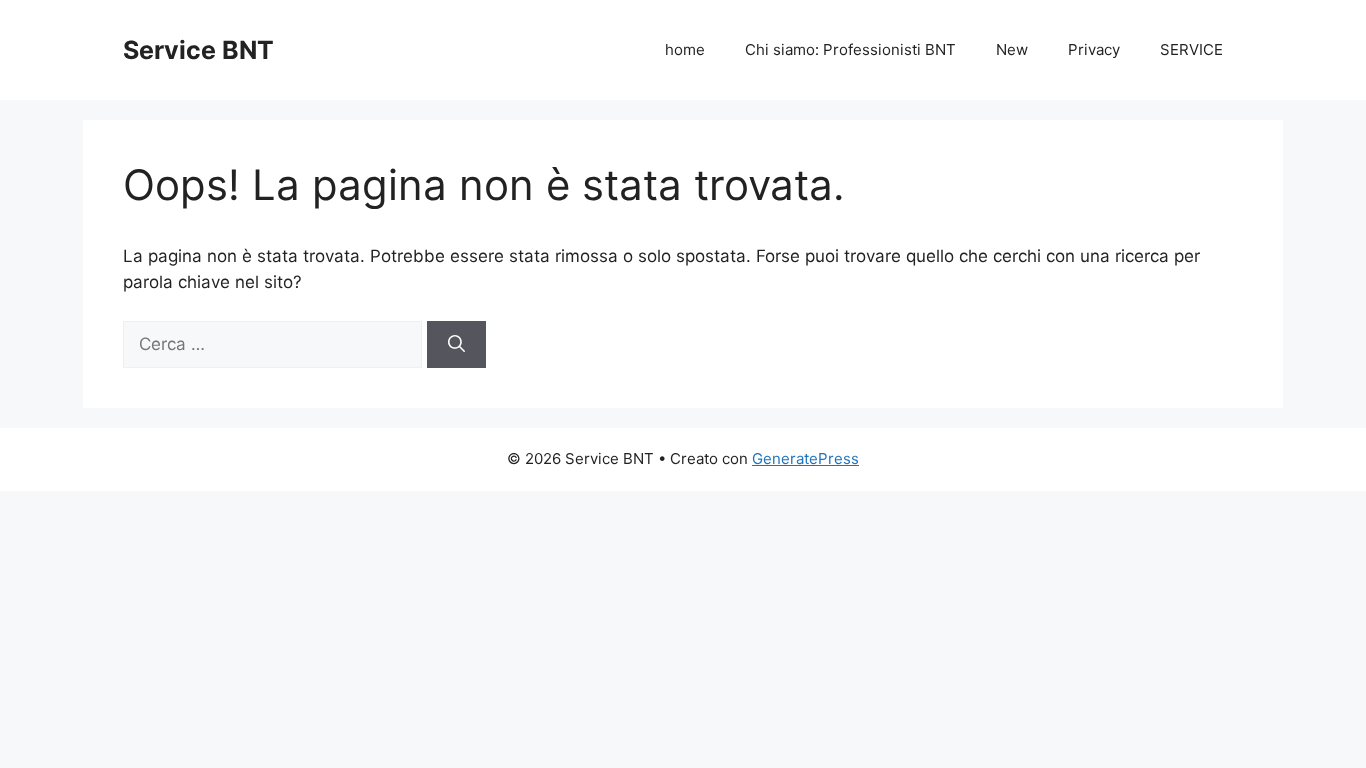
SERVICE (1191, 49)
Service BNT (198, 50)
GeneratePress (805, 458)
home (685, 49)
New (1012, 49)
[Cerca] (456, 345)
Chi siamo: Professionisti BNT (850, 49)
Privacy (1094, 49)
